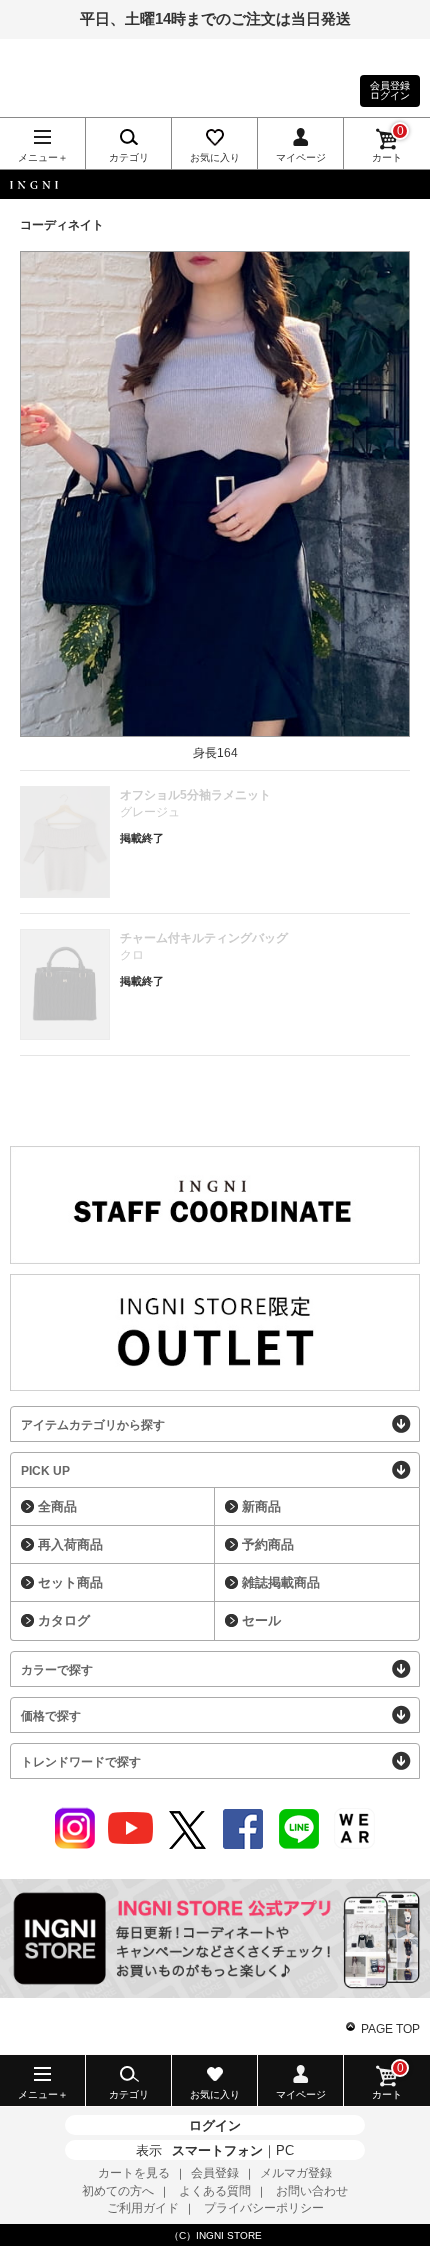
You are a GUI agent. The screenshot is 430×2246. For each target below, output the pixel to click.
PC (285, 2150)
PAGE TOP (390, 2029)
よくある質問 (215, 2191)
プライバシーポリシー (264, 2208)
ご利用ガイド (143, 2208)
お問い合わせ (312, 2191)
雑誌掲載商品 (281, 1582)
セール (261, 1620)
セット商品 (70, 1582)
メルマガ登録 (296, 2173)
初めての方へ (118, 2191)
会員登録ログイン (390, 90)
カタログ (64, 1620)
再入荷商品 (70, 1544)
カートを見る (134, 2173)
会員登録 (215, 2173)
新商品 (261, 1506)
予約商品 (268, 1544)
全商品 (57, 1506)
